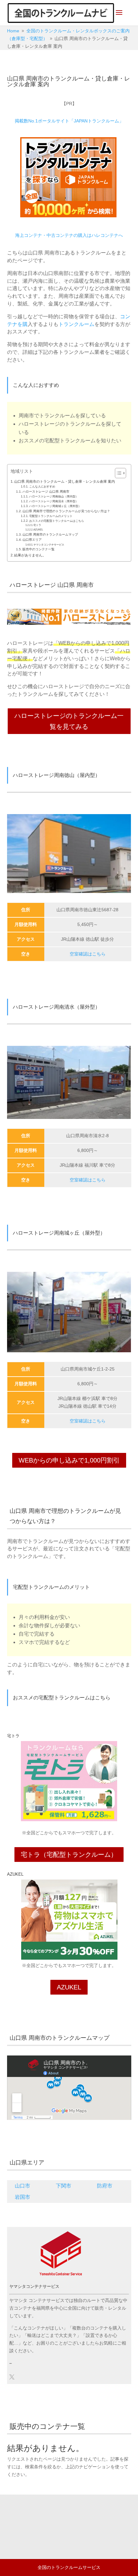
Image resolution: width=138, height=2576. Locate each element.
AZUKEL (38, 530)
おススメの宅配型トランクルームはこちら (57, 521)
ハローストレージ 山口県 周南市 (46, 492)
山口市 (22, 2186)
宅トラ (37, 525)
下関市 (64, 2186)
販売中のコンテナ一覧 (39, 549)
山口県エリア (32, 540)
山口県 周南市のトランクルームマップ (50, 534)
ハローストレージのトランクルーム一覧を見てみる (69, 721)
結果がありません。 (30, 555)
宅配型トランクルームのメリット (51, 516)
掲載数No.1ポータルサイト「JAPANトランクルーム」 (69, 121)
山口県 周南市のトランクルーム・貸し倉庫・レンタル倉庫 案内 (65, 481)
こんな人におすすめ (42, 487)
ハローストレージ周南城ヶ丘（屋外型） (55, 506)
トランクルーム (76, 324)
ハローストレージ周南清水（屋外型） (54, 501)
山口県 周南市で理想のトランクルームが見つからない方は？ (66, 511)
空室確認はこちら (88, 954)
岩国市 (22, 2197)
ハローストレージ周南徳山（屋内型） (54, 496)
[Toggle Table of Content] (117, 473)
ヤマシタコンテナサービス (49, 545)
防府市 (105, 2186)
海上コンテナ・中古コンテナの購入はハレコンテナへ (69, 235)
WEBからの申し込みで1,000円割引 (69, 1460)
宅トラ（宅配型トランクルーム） (69, 1855)
